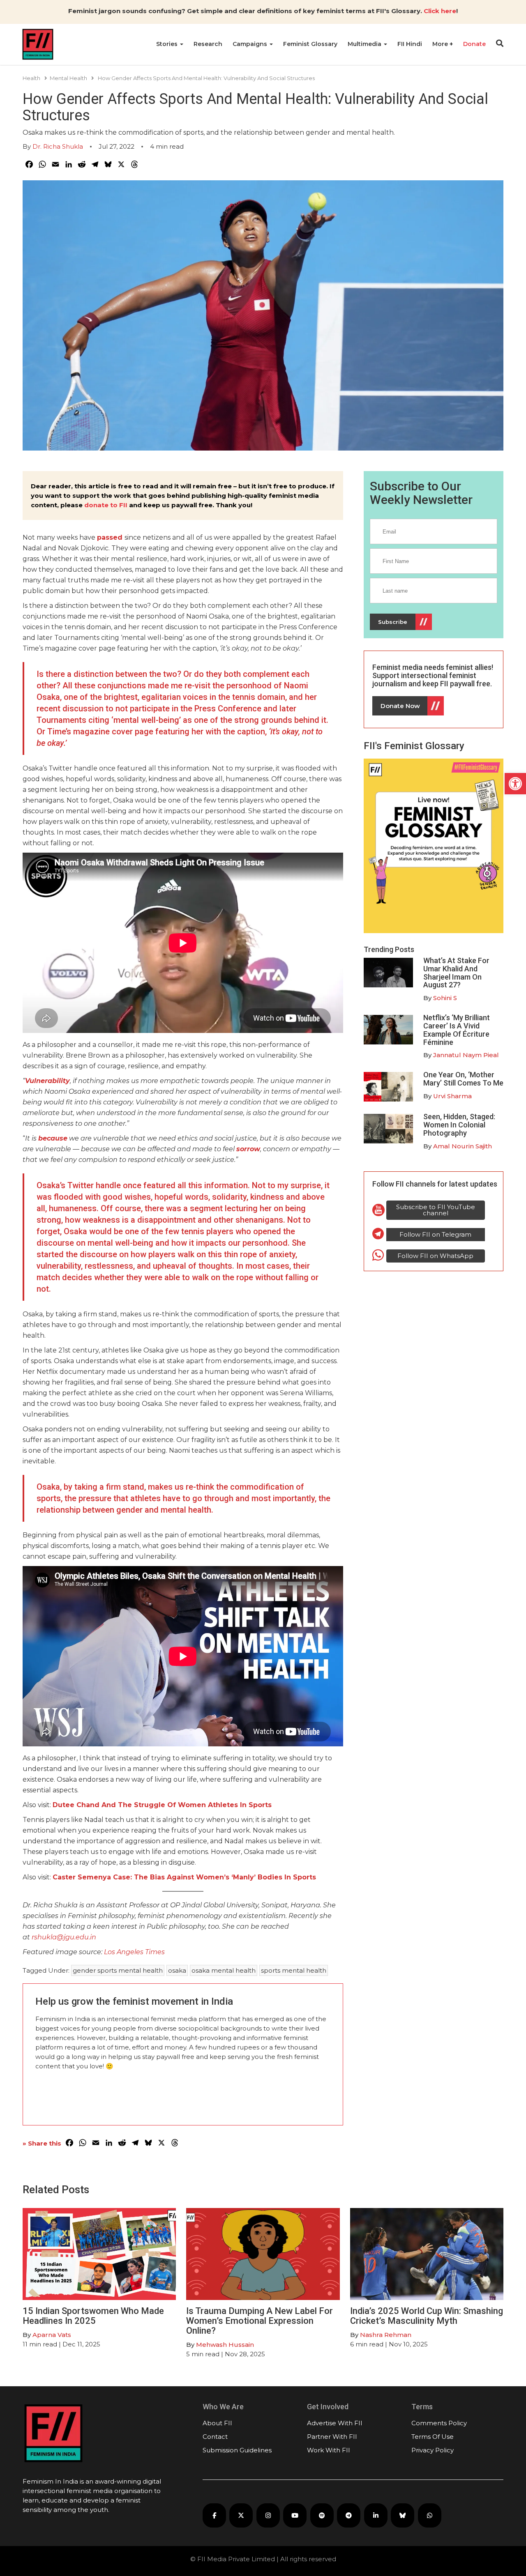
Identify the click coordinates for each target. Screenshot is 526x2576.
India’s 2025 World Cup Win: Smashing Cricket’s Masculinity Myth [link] (427, 2316)
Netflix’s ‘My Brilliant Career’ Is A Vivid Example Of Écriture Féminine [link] (457, 1030)
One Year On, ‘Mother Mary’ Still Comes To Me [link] (463, 1079)
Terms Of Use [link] (433, 2437)
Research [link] (208, 44)
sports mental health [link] (294, 1970)
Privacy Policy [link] (433, 2450)
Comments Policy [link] (439, 2423)
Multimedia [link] (365, 44)
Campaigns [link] (251, 44)
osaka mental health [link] (224, 1970)
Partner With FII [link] (332, 2437)
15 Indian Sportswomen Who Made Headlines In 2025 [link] (93, 2316)
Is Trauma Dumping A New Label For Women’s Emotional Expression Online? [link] (260, 2321)
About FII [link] (217, 2423)
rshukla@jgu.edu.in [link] (64, 1937)
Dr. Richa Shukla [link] (58, 146)
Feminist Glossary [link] (310, 44)
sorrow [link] (248, 1149)
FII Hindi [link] (410, 44)
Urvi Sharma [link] (452, 1096)
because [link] (53, 1138)
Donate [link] (474, 44)
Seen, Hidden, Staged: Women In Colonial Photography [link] (459, 1125)
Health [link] (31, 78)
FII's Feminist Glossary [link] (414, 746)
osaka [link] (177, 1970)
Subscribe (393, 622)
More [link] (441, 44)
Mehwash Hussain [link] (225, 2345)
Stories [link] (168, 44)
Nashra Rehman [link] (386, 2335)
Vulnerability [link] (47, 1081)
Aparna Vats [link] (52, 2335)
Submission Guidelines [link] (237, 2450)
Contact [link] (215, 2437)
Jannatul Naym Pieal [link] (466, 1055)
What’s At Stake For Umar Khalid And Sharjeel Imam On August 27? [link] (456, 973)
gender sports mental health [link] (118, 1970)
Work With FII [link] (329, 2450)
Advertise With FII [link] (335, 2423)
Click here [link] (440, 11)
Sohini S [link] (445, 998)
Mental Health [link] (68, 78)
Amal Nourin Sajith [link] (463, 1146)
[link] (515, 784)
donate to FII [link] (106, 505)
